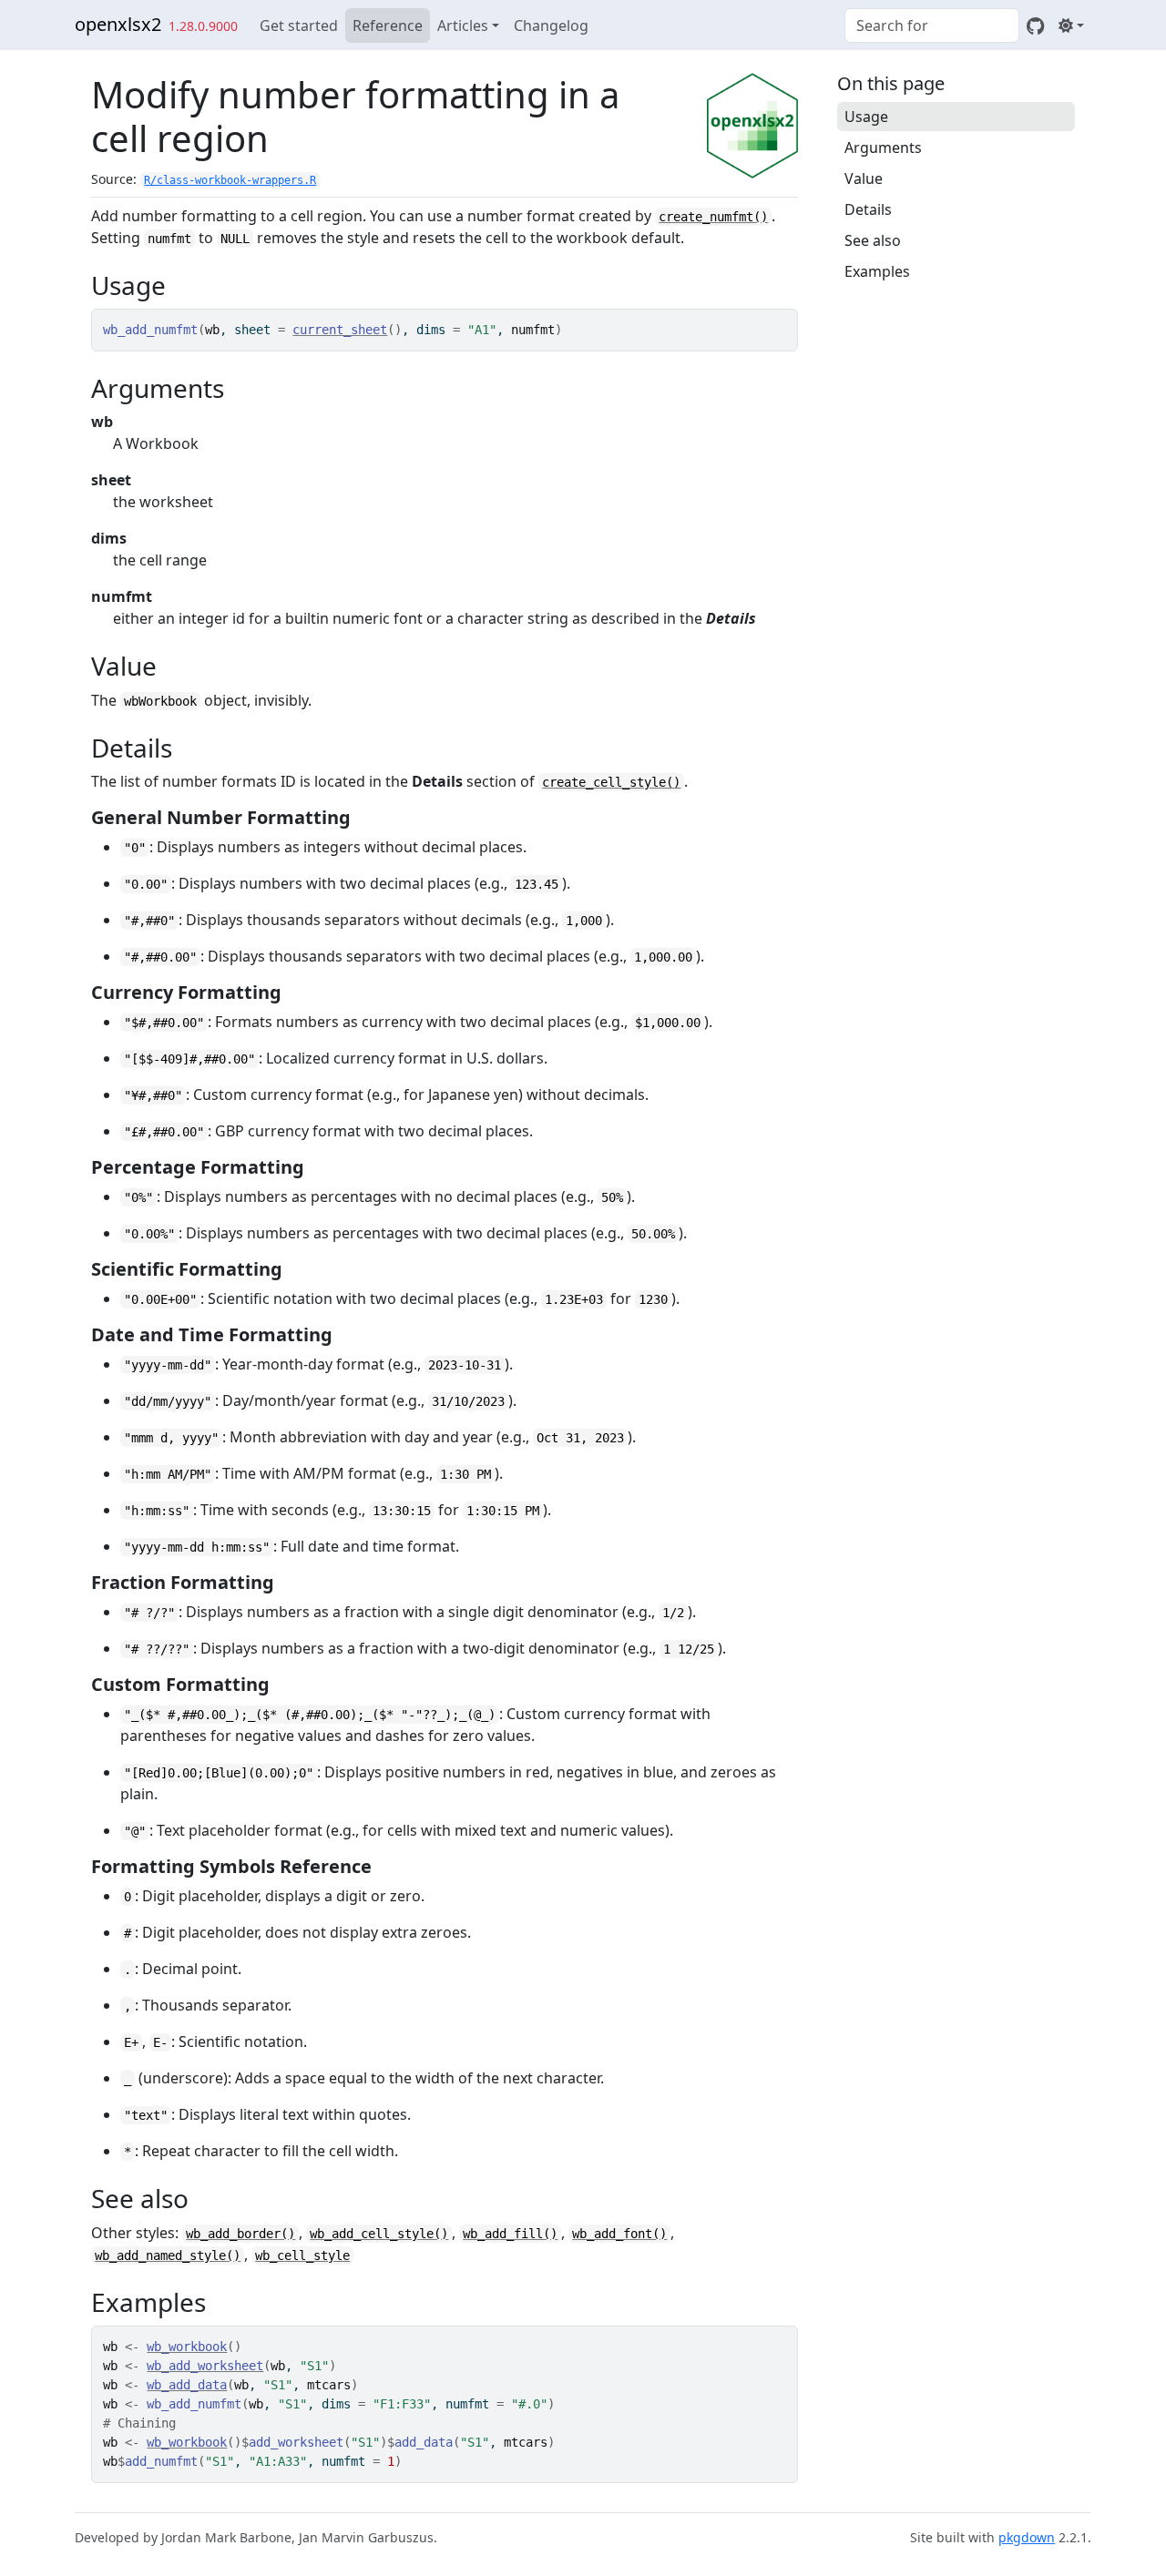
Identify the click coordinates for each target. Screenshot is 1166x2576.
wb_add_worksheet (205, 2366)
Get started (299, 25)
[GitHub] (1035, 25)
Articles (463, 25)
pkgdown (1027, 2537)
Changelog (551, 25)
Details (868, 209)
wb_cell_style (302, 2255)
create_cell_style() (611, 782)
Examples (877, 271)
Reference (388, 25)
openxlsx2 (118, 24)
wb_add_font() (619, 2234)
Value (864, 178)
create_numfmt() (713, 217)
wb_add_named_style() (168, 2255)
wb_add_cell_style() (379, 2234)
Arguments (883, 148)
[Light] (1071, 25)
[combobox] (932, 25)
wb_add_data (187, 2385)
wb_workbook (187, 2347)
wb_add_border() (240, 2234)
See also (873, 240)
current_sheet (340, 330)
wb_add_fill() (510, 2234)
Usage (866, 117)
